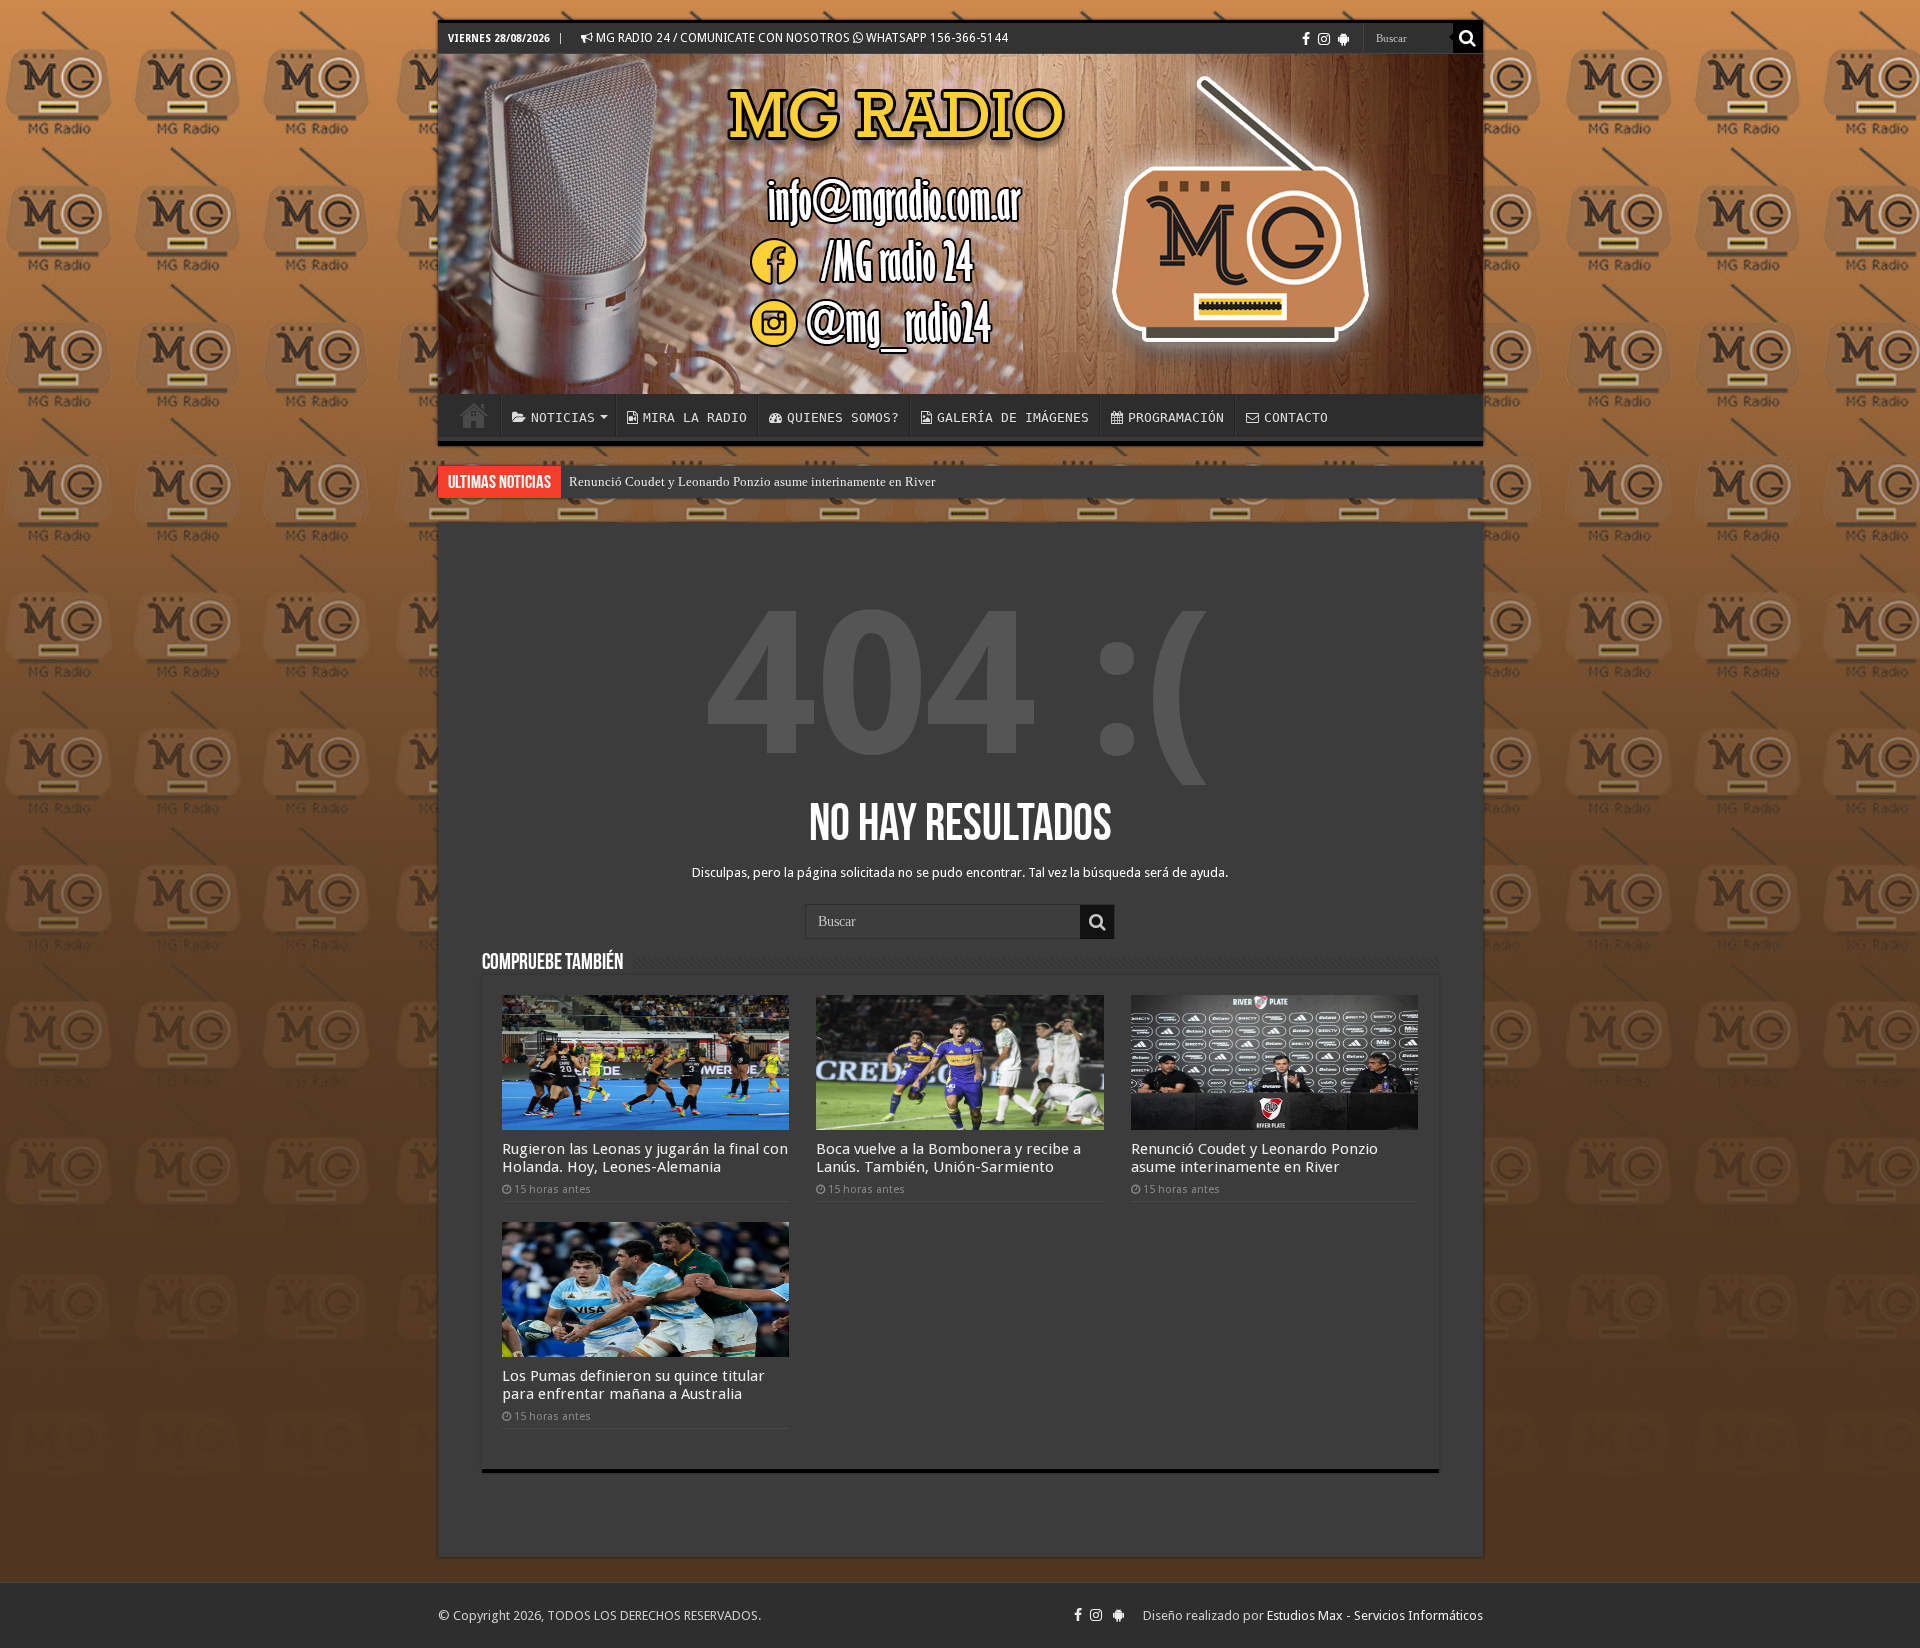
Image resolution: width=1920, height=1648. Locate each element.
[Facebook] (1306, 39)
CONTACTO (1296, 417)
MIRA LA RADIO (695, 417)
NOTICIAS (563, 417)
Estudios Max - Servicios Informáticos (1375, 1615)
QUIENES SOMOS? (843, 417)
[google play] (1343, 39)
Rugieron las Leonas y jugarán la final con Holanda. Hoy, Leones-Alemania (645, 1158)
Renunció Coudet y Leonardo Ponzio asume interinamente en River (752, 481)
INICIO (474, 415)
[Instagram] (1324, 39)
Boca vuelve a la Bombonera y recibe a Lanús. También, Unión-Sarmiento (948, 1158)
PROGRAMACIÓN (1176, 417)
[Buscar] (1468, 38)
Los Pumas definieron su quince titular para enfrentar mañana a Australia (633, 1385)
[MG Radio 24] (960, 224)
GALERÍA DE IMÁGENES (1013, 417)
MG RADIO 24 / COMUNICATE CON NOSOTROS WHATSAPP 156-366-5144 (800, 38)
